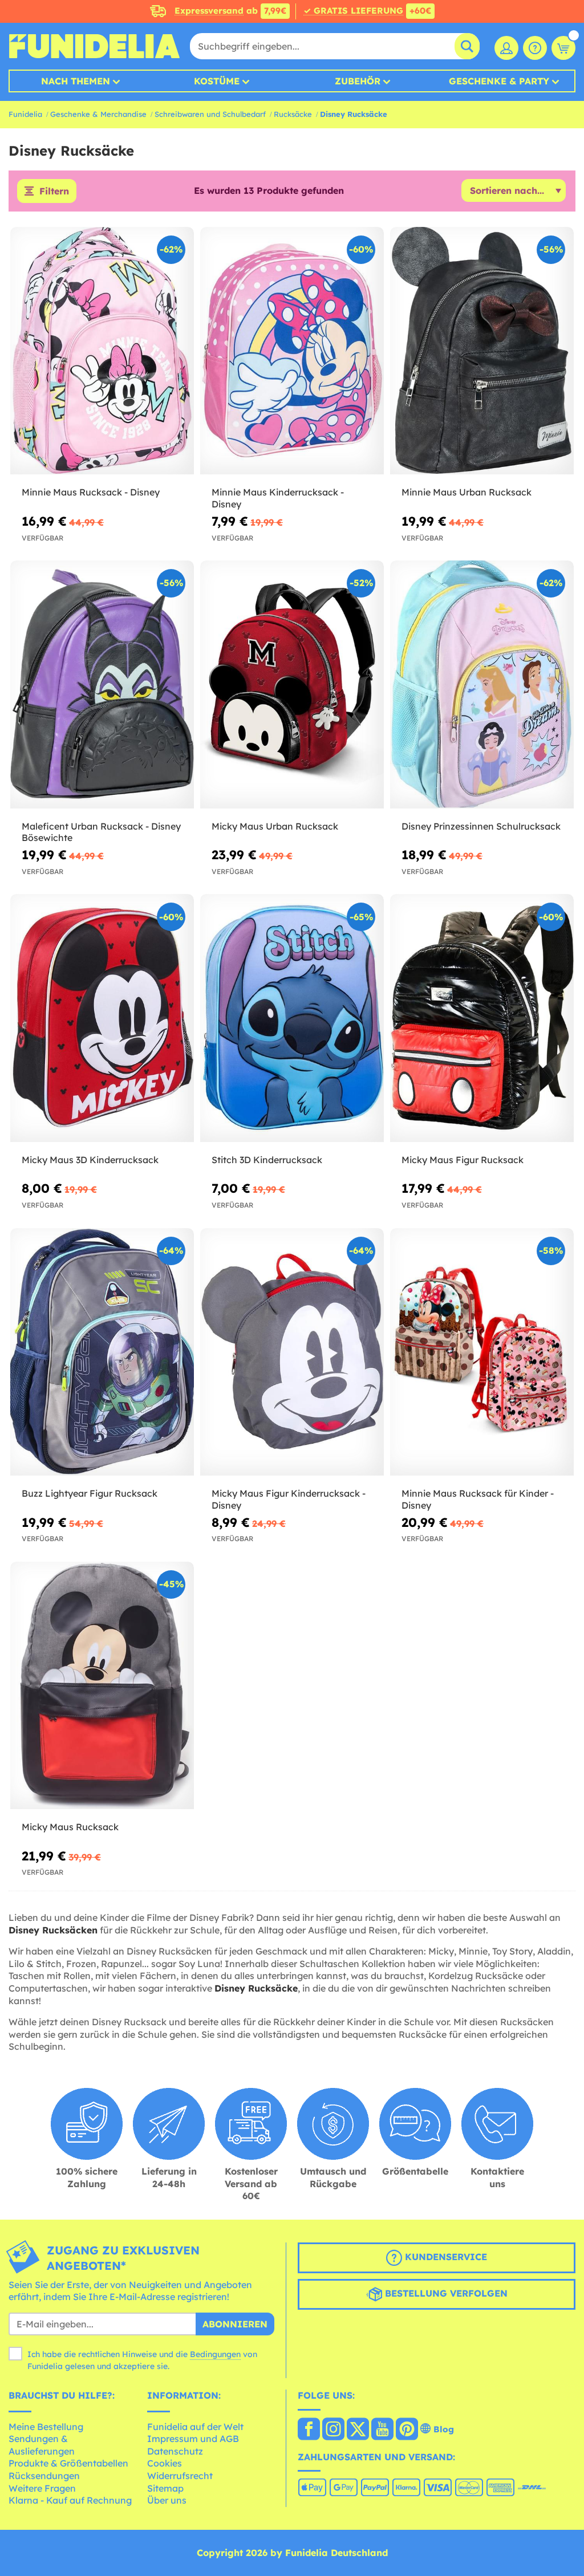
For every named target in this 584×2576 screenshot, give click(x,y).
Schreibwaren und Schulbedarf (210, 114)
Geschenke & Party (499, 81)
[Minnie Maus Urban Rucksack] (482, 351)
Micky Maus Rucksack (70, 1827)
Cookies (165, 2463)
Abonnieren (235, 2324)
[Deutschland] (309, 2430)
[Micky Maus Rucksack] (102, 1686)
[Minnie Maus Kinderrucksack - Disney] (292, 351)
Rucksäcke (293, 114)
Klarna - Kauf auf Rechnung (70, 2500)
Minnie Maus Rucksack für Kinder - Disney (478, 1499)
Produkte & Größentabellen (68, 2463)
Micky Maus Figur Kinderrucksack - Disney (289, 1499)
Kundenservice (445, 2257)
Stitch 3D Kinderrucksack (267, 1160)
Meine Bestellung (46, 2427)
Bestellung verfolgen (445, 2293)
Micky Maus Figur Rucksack (463, 1160)
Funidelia (25, 114)
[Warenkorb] (563, 48)
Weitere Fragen (42, 2488)
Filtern (54, 191)
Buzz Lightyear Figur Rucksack (90, 1493)
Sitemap (165, 2488)
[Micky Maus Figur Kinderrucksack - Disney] (292, 1352)
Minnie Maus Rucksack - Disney (91, 492)
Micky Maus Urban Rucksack (275, 826)
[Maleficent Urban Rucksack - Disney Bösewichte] (102, 684)
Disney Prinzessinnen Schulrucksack (481, 826)
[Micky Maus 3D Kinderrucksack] (102, 1018)
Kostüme (217, 81)
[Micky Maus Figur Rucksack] (482, 1018)
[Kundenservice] (535, 48)
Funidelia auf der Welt (195, 2427)
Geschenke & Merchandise (98, 114)
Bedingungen (215, 2354)
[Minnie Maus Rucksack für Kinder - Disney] (482, 1352)
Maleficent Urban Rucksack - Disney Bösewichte (101, 832)
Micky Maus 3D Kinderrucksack (90, 1160)
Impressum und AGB (193, 2439)
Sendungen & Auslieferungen (42, 2445)
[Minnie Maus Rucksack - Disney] (102, 351)
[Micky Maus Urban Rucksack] (292, 684)
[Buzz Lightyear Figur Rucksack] (102, 1352)
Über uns (167, 2500)
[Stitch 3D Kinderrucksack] (292, 1018)
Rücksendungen (44, 2476)
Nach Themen (76, 81)
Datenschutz (175, 2451)
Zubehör (358, 81)
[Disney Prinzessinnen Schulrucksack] (482, 684)
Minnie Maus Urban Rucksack (467, 492)
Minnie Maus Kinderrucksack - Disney (278, 498)
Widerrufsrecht (180, 2476)
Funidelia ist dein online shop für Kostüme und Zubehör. (94, 46)
